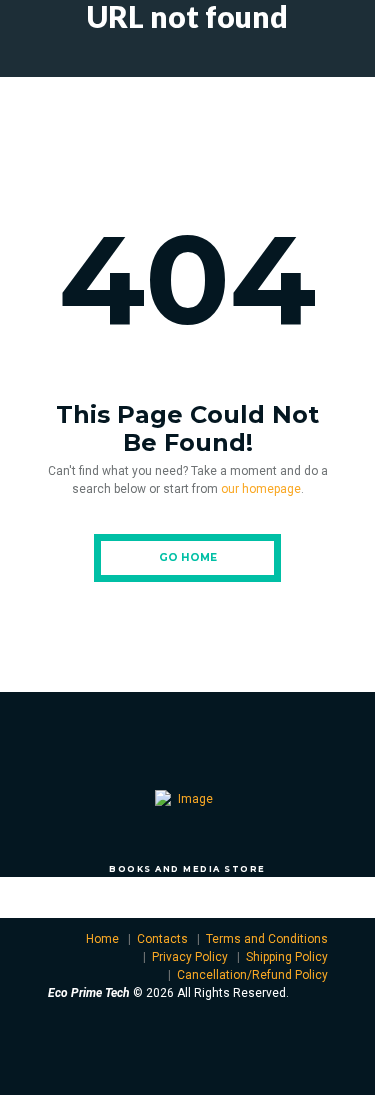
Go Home (188, 557)
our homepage (261, 489)
